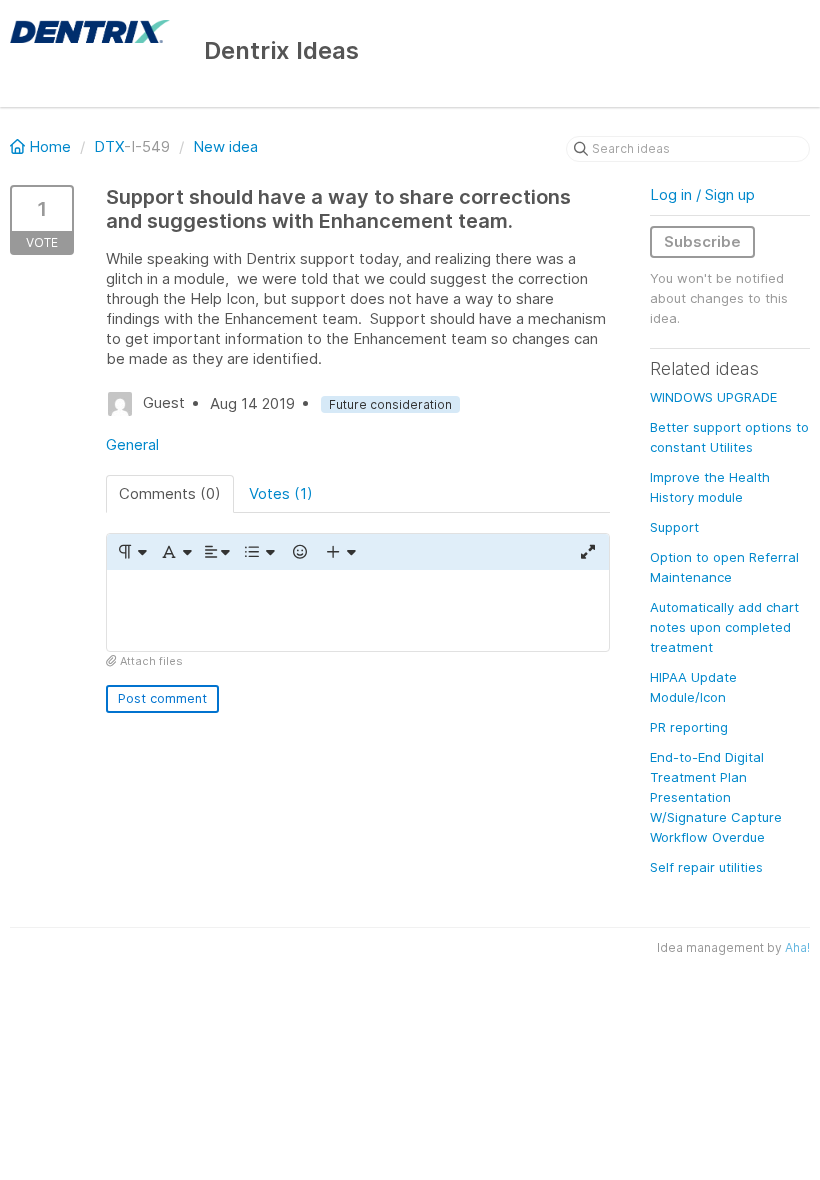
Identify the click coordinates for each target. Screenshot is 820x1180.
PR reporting (689, 727)
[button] (131, 552)
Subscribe (702, 241)
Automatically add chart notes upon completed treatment (724, 627)
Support (674, 527)
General (132, 444)
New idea (225, 146)
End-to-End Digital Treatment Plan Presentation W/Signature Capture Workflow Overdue (716, 797)
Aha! (797, 947)
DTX (109, 146)
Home (50, 146)
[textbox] (358, 610)
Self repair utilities (706, 867)
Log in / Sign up (702, 194)
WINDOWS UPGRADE (713, 397)
